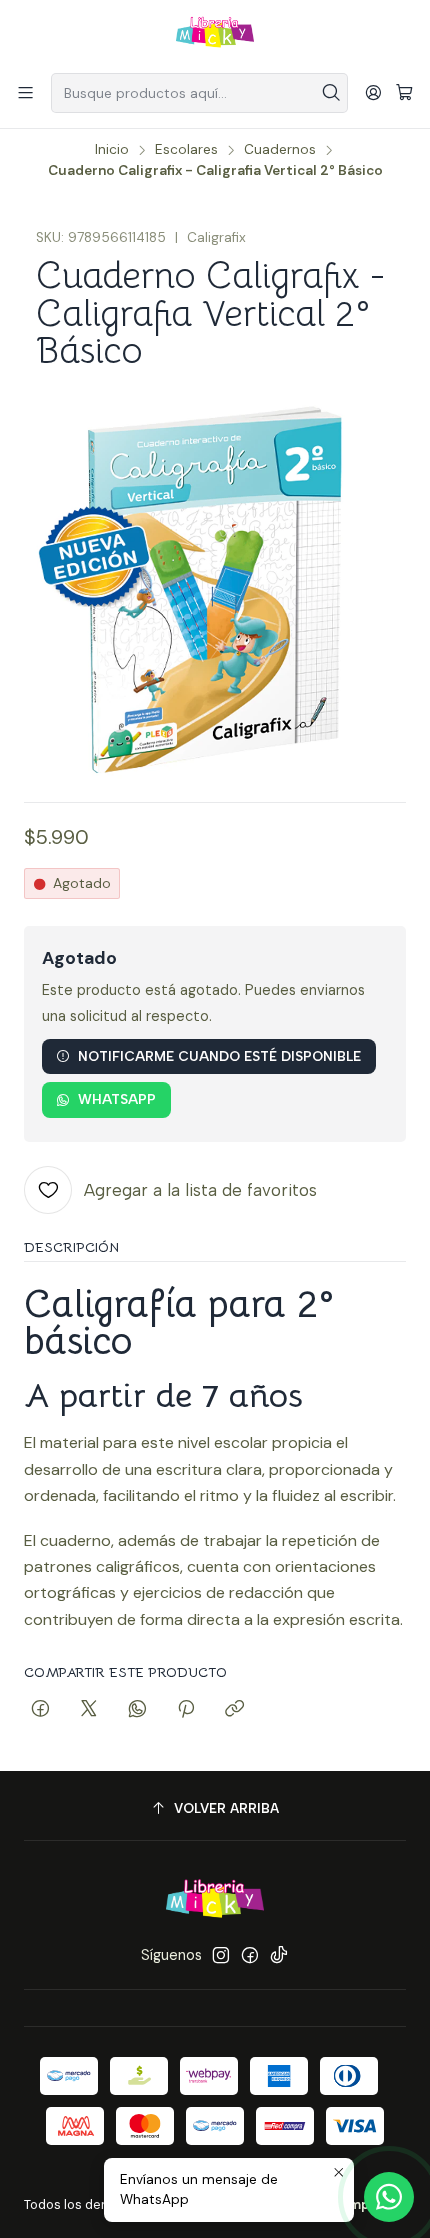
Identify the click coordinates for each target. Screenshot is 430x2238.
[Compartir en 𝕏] (89, 1710)
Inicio (112, 150)
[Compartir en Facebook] (40, 1710)
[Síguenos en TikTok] (279, 1955)
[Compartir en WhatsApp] (137, 1710)
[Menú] (25, 92)
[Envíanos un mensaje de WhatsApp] (389, 2197)
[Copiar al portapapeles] (234, 1710)
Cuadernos (280, 150)
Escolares (186, 150)
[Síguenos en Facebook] (250, 1955)
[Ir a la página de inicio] (215, 35)
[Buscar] (331, 93)
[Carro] (404, 93)
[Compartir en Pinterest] (186, 1710)
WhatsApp (117, 1099)
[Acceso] (373, 92)
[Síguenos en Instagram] (221, 1955)
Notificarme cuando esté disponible (219, 1056)
